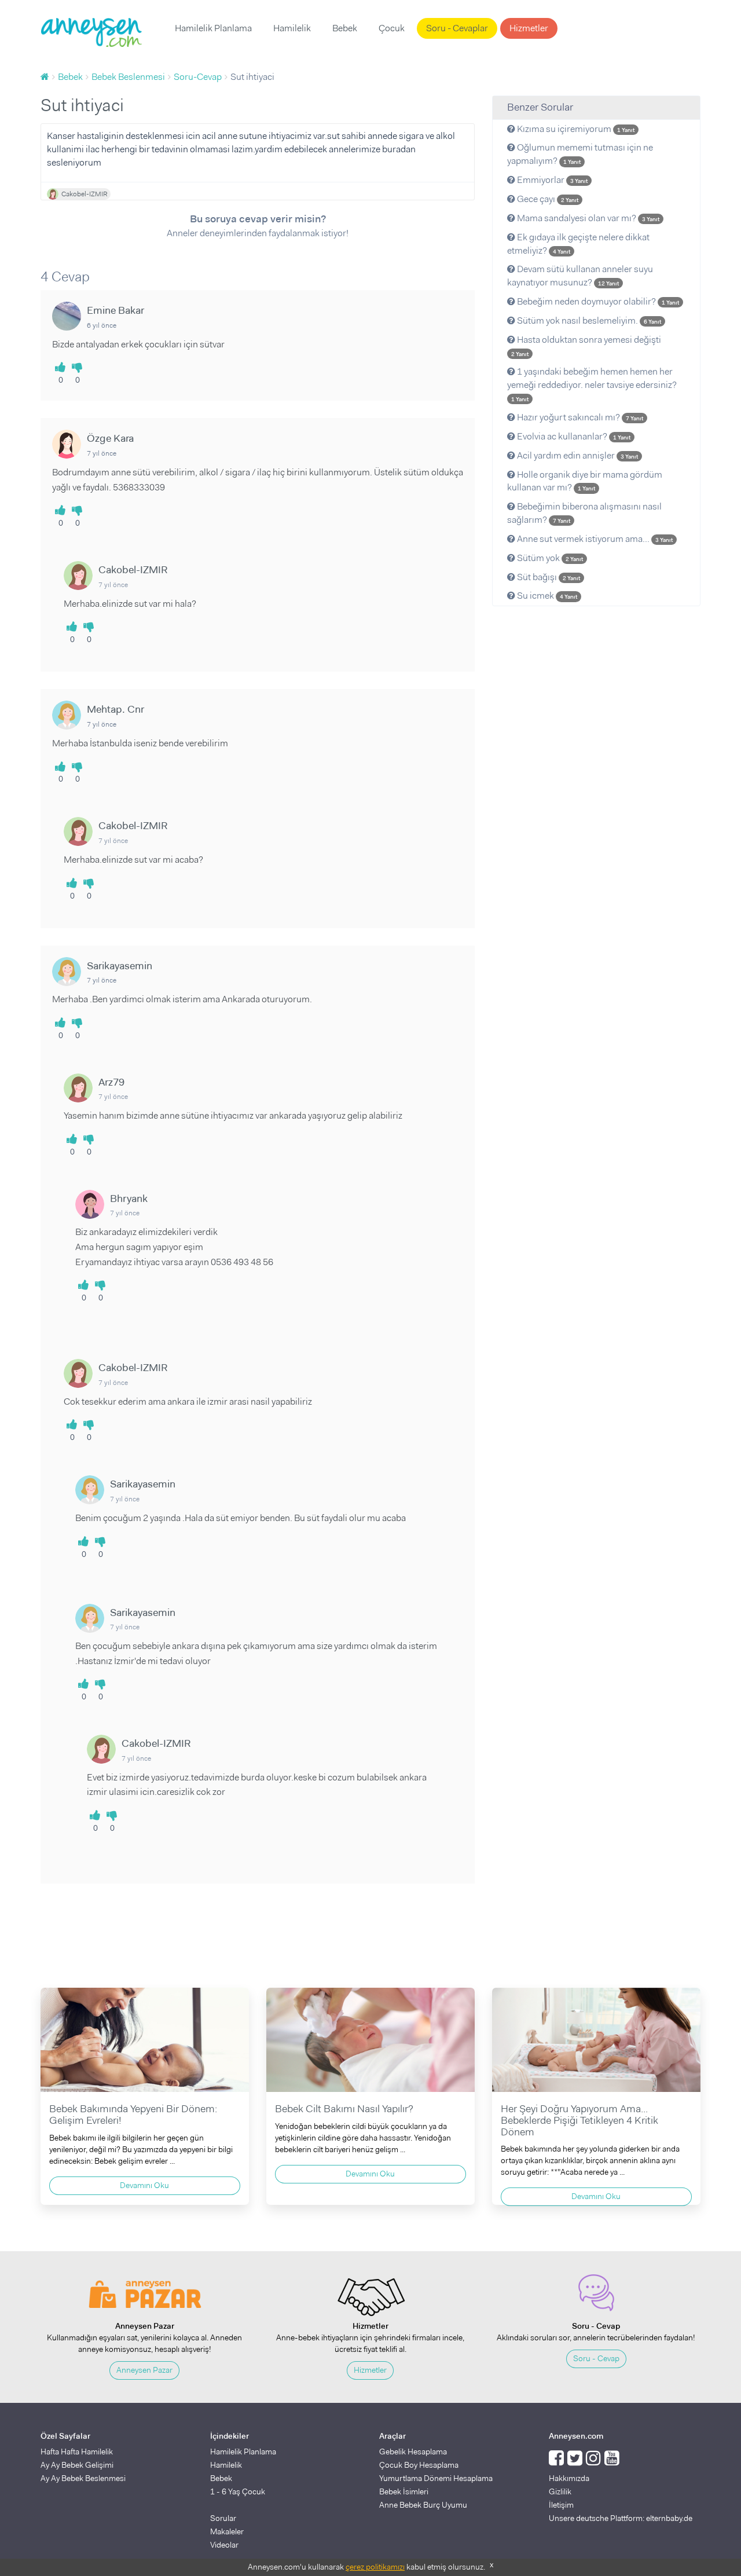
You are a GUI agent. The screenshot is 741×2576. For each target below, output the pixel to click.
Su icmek (546, 596)
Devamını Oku (144, 2185)
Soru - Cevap (596, 2358)
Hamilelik (292, 28)
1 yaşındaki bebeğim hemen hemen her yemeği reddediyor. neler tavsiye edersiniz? (592, 384)
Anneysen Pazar (144, 2370)
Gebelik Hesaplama (413, 2452)
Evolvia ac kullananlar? (573, 436)
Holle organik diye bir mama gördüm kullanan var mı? (585, 481)
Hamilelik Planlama (213, 28)
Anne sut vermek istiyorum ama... (594, 539)
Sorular (223, 2518)
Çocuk (392, 28)
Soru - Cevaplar (457, 28)
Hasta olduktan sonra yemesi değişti (586, 346)
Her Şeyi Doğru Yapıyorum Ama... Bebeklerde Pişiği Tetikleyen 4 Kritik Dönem (579, 2120)
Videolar (224, 2545)
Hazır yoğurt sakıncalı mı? (579, 417)
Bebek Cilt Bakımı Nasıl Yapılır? (344, 2109)
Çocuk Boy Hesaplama (419, 2465)
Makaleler (227, 2531)
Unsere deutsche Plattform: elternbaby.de (621, 2518)
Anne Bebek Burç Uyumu (423, 2505)
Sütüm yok (549, 558)
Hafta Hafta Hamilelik (77, 2452)
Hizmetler (529, 28)
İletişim (561, 2505)
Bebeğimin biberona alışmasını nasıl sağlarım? (584, 513)
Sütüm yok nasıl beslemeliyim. (588, 320)
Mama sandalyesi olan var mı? (587, 218)
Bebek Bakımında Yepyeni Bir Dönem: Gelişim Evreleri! (133, 2115)
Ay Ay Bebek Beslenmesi (83, 2478)
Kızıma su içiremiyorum (575, 129)
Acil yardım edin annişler (577, 455)
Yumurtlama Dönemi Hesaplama (436, 2478)
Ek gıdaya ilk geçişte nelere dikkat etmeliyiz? (578, 244)
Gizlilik (560, 2491)
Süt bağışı (548, 577)
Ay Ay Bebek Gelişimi (77, 2465)
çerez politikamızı (375, 2567)
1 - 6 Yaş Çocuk (238, 2491)
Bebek (345, 28)
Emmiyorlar (551, 180)
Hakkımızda (569, 2478)
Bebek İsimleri (404, 2491)
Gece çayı (547, 199)
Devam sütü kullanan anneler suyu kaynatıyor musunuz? (580, 276)
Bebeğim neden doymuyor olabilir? (597, 301)
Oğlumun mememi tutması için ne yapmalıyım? (580, 154)
